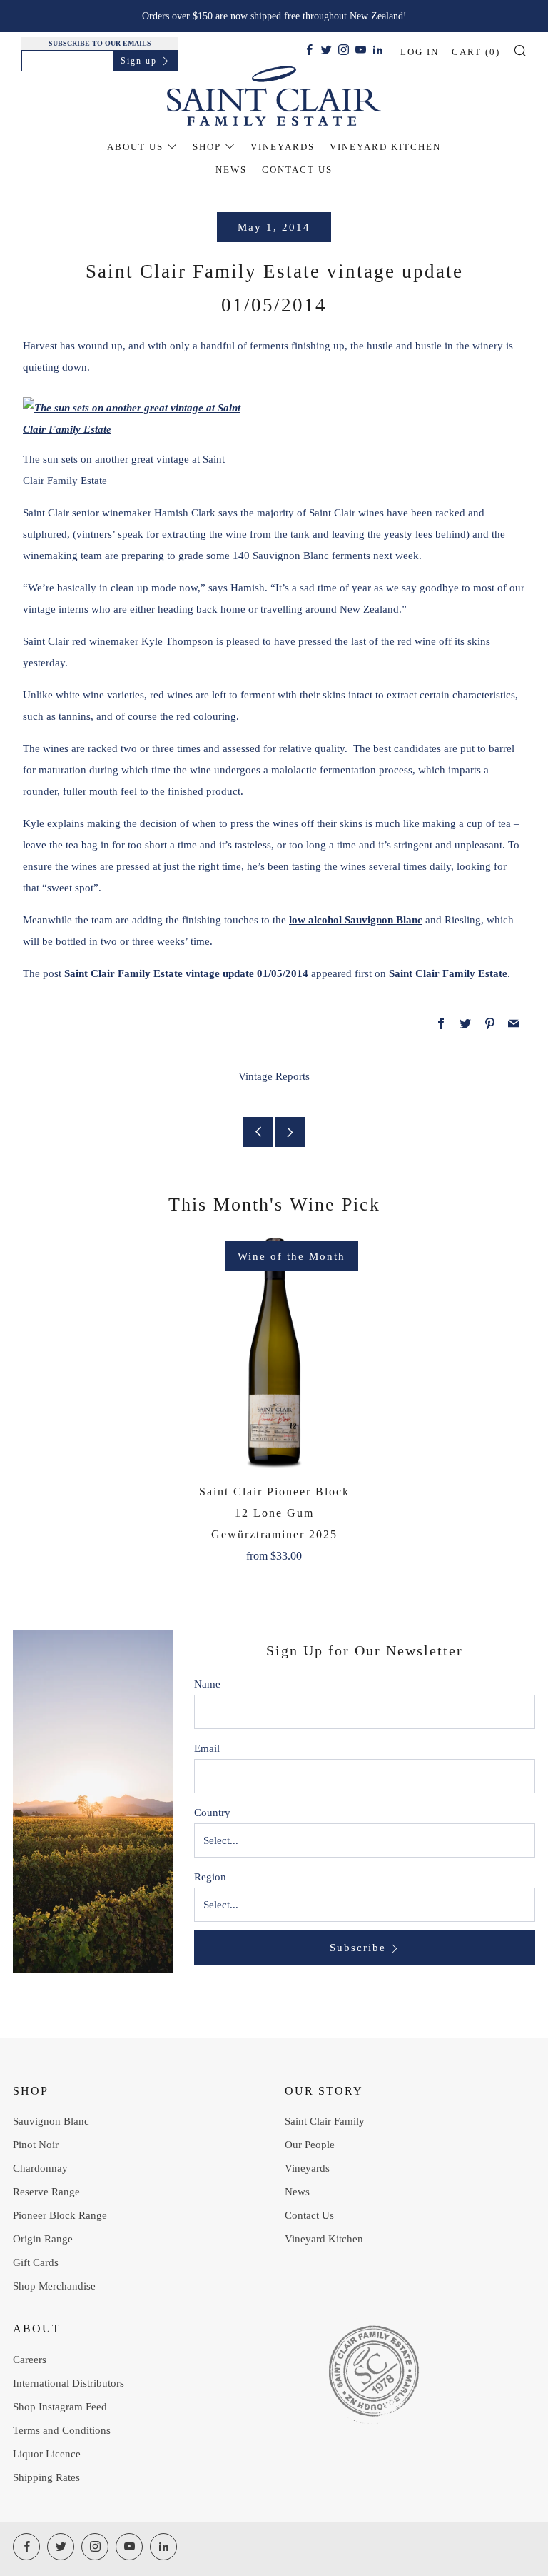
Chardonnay (40, 2168)
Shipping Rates (46, 2477)
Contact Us (297, 170)
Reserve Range (46, 2192)
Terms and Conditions (62, 2430)
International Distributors (68, 2383)
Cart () (476, 52)
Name (207, 1684)
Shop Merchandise (54, 2286)
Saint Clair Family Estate (448, 973)
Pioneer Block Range (60, 2215)
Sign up (139, 61)
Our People (310, 2145)
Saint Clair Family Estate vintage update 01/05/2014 (186, 973)
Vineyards (283, 147)
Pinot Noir (36, 2145)
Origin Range (43, 2239)
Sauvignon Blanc (51, 2121)
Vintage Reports (274, 1076)
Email (207, 1748)
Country (212, 1813)
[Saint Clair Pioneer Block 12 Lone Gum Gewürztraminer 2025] (274, 1353)
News (231, 170)
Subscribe (358, 1948)
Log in (420, 52)
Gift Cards (36, 2262)
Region (210, 1877)
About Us (135, 147)
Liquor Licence (47, 2454)
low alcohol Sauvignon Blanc (356, 920)
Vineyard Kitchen (385, 147)
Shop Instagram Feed (60, 2407)
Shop (207, 147)
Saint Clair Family (325, 2121)
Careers (30, 2360)
